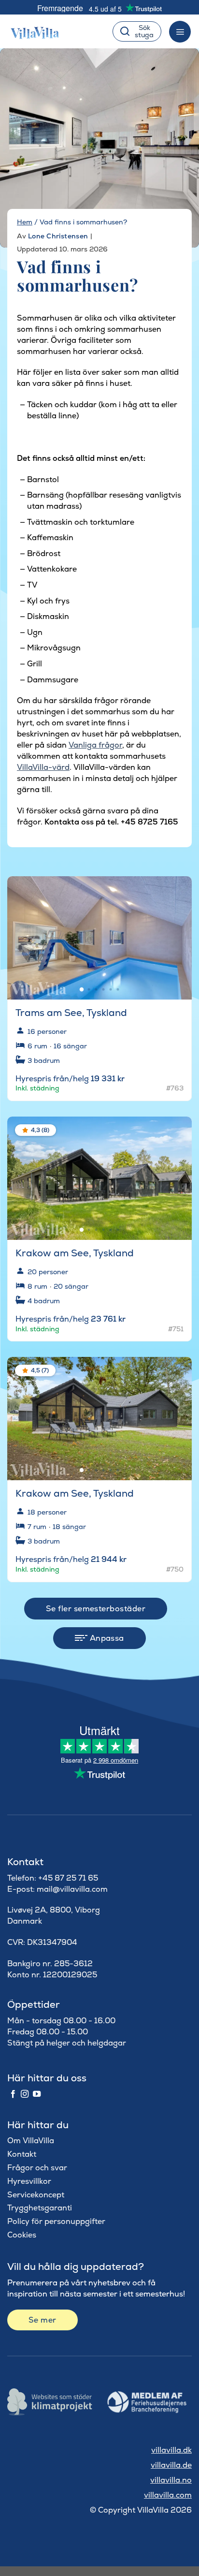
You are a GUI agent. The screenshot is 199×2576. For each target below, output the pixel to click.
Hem (25, 222)
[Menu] (180, 32)
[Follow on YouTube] (37, 2094)
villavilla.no (171, 2480)
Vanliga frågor (95, 745)
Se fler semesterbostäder (96, 1609)
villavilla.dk (171, 2450)
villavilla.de (171, 2465)
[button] (178, 891)
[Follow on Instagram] (25, 2094)
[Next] (176, 934)
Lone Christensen (58, 236)
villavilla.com (168, 2495)
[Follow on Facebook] (13, 2094)
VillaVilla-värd (43, 767)
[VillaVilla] (39, 31)
